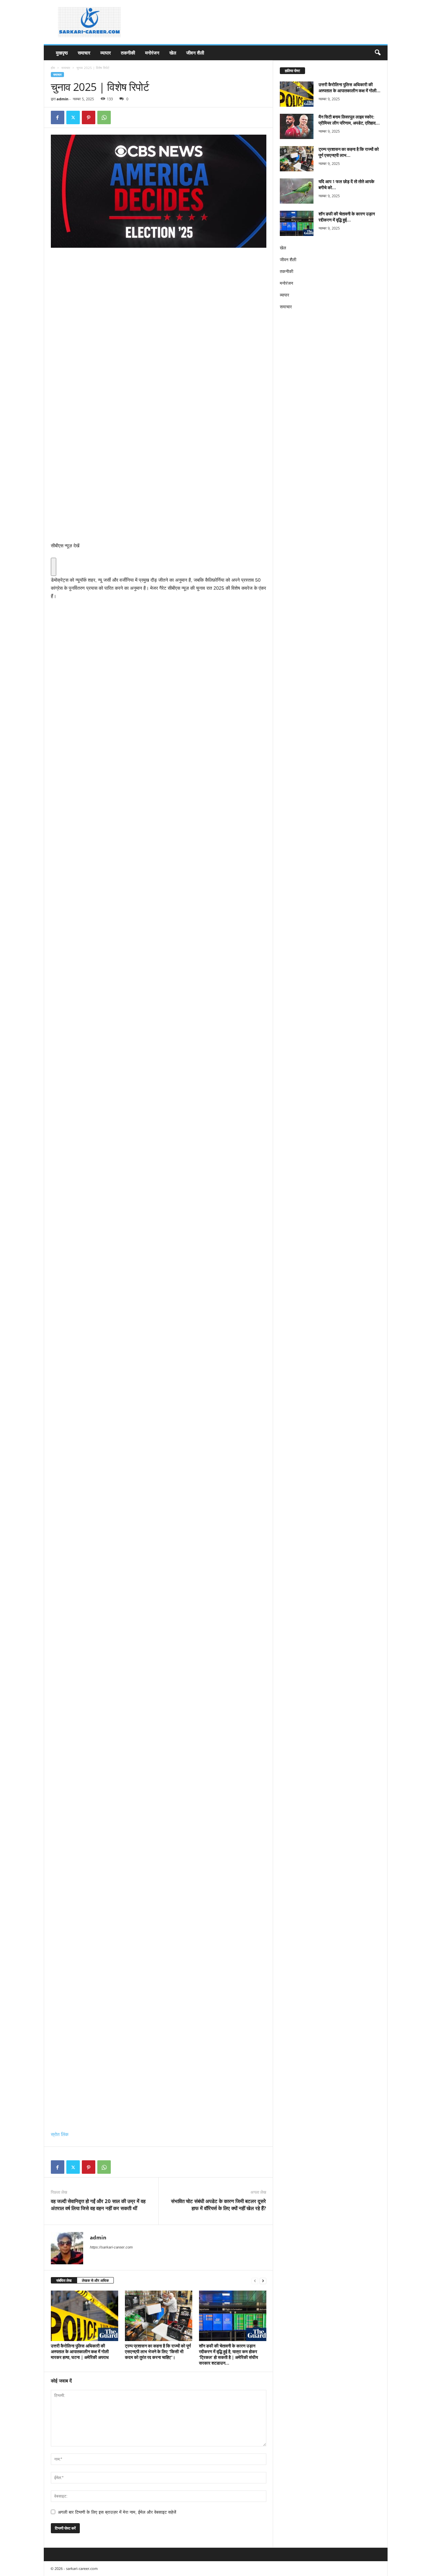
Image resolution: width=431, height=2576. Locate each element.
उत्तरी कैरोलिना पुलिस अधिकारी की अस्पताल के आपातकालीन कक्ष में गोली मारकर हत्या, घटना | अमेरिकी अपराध (80, 2351)
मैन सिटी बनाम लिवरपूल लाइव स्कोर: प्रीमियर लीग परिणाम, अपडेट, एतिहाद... (349, 120)
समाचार (84, 53)
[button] (377, 53)
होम (53, 68)
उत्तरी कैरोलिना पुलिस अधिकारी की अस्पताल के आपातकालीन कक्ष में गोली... (350, 88)
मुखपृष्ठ (62, 53)
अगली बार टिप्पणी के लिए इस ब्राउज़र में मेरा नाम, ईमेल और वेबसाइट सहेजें (117, 2512)
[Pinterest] (89, 117)
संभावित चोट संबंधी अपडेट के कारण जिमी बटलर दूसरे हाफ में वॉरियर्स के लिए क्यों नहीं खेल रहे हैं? (219, 2205)
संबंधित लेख (64, 2280)
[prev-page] (255, 2281)
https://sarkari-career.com (111, 2247)
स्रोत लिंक (60, 2134)
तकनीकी (128, 53)
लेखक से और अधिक (95, 2280)
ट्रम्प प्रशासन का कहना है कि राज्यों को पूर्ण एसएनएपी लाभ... (349, 152)
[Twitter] (73, 117)
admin (62, 99)
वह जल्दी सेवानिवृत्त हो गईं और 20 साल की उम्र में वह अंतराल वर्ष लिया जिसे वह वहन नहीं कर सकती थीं (98, 2205)
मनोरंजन (152, 53)
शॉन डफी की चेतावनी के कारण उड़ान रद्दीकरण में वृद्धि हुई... (347, 217)
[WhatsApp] (104, 117)
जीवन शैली (195, 53)
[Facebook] (58, 117)
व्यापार (106, 53)
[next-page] (263, 2281)
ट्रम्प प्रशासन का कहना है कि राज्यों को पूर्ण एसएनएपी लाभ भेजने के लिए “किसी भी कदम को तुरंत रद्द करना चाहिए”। (158, 2351)
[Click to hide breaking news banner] (54, 567)
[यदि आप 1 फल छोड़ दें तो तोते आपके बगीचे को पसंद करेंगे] (297, 191)
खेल (173, 53)
